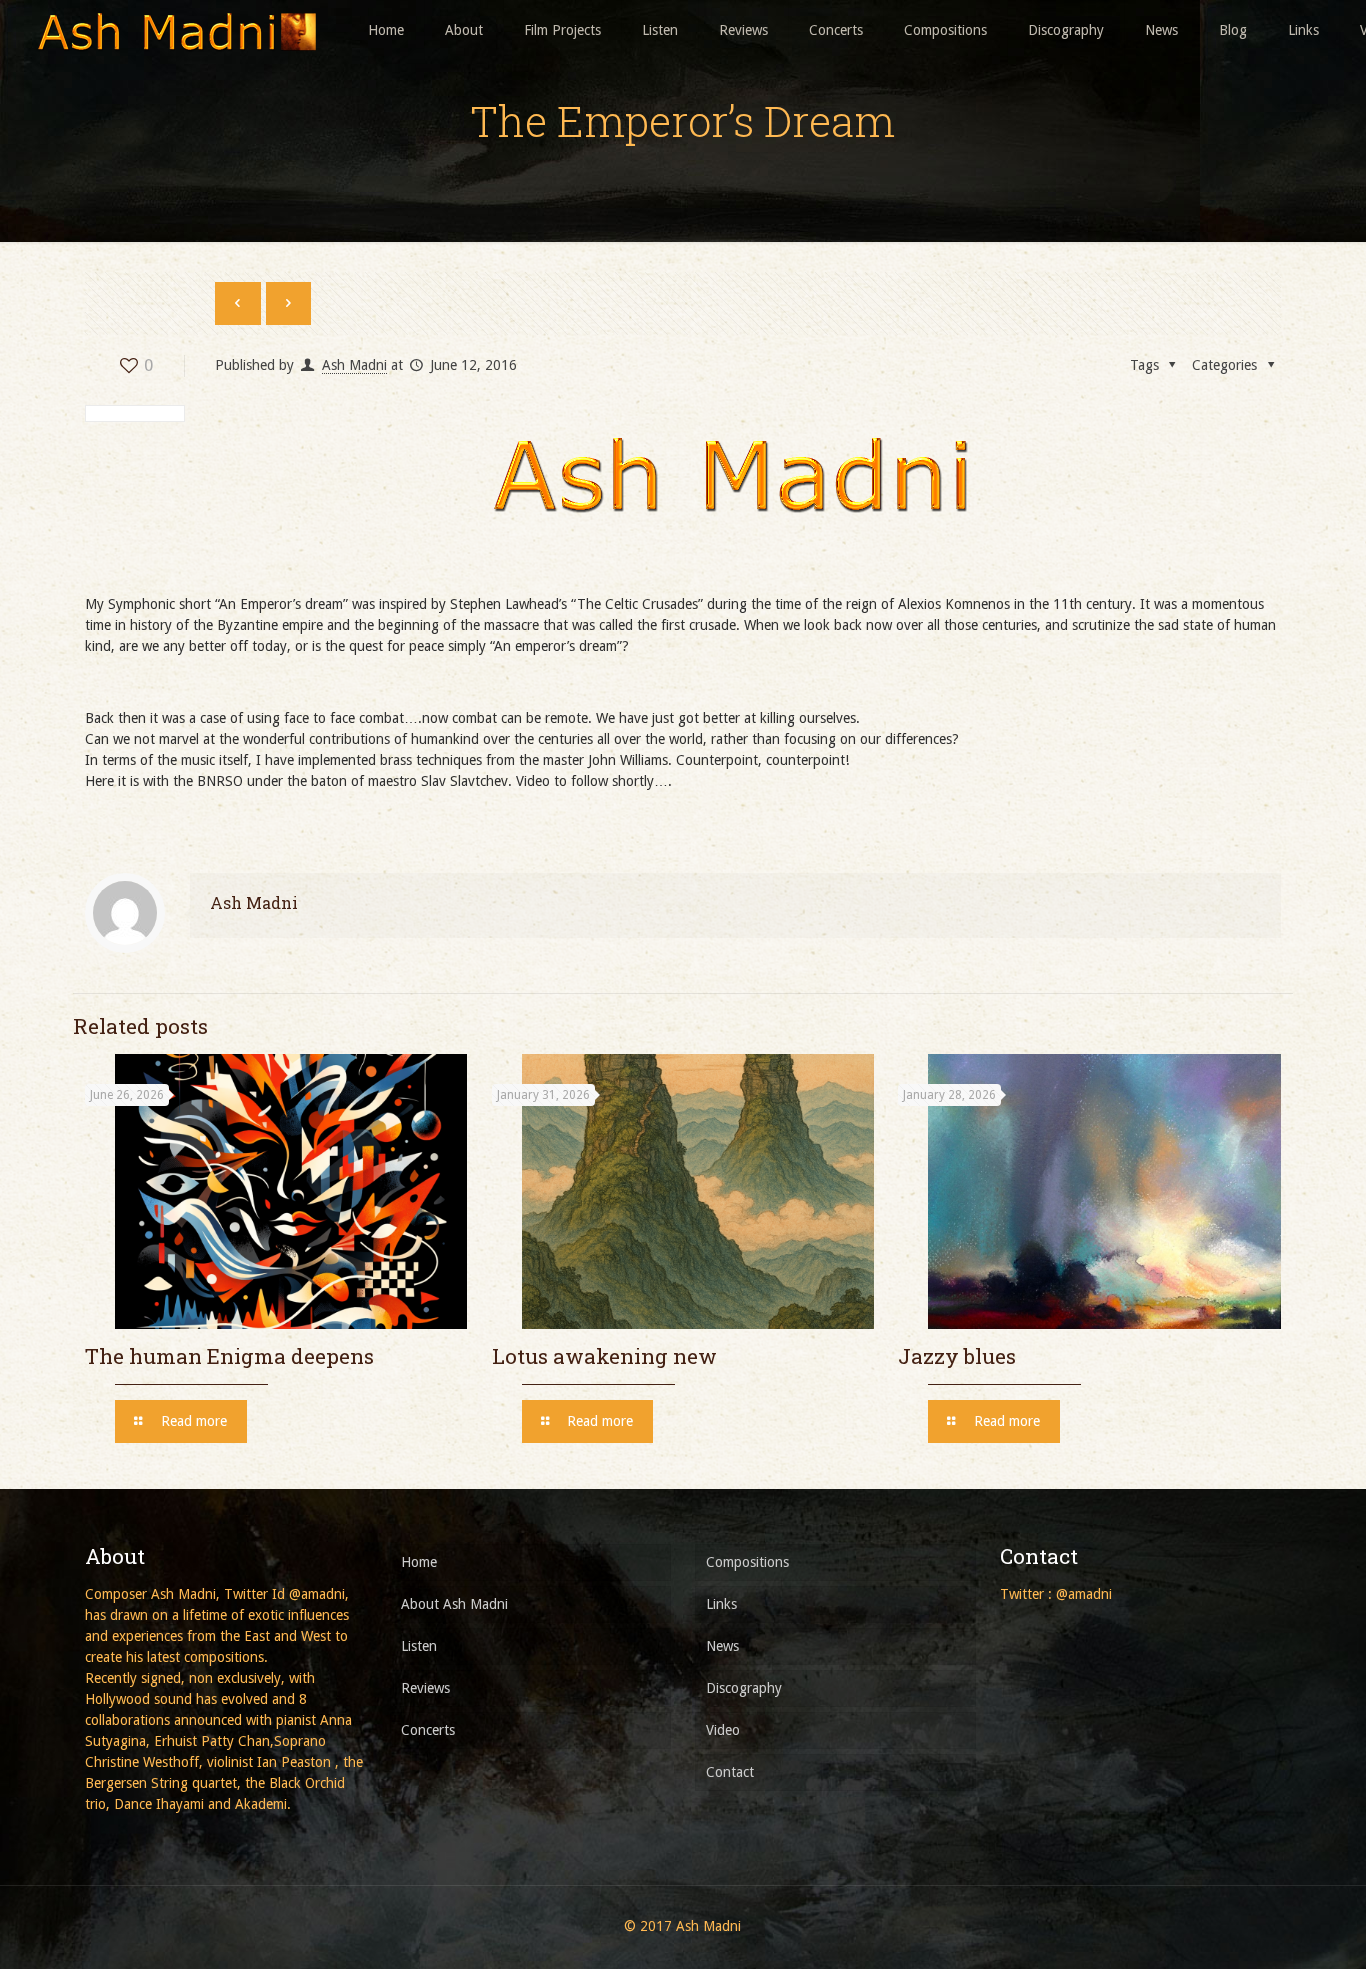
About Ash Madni (454, 1604)
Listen (419, 1646)
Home (419, 1562)
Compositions (747, 1562)
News (722, 1646)
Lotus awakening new (604, 1356)
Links (721, 1604)
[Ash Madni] (176, 30)
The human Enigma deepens (229, 1356)
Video (723, 1730)
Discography (744, 1688)
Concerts (428, 1730)
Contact (730, 1772)
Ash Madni (354, 365)
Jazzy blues (957, 1356)
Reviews (425, 1688)
